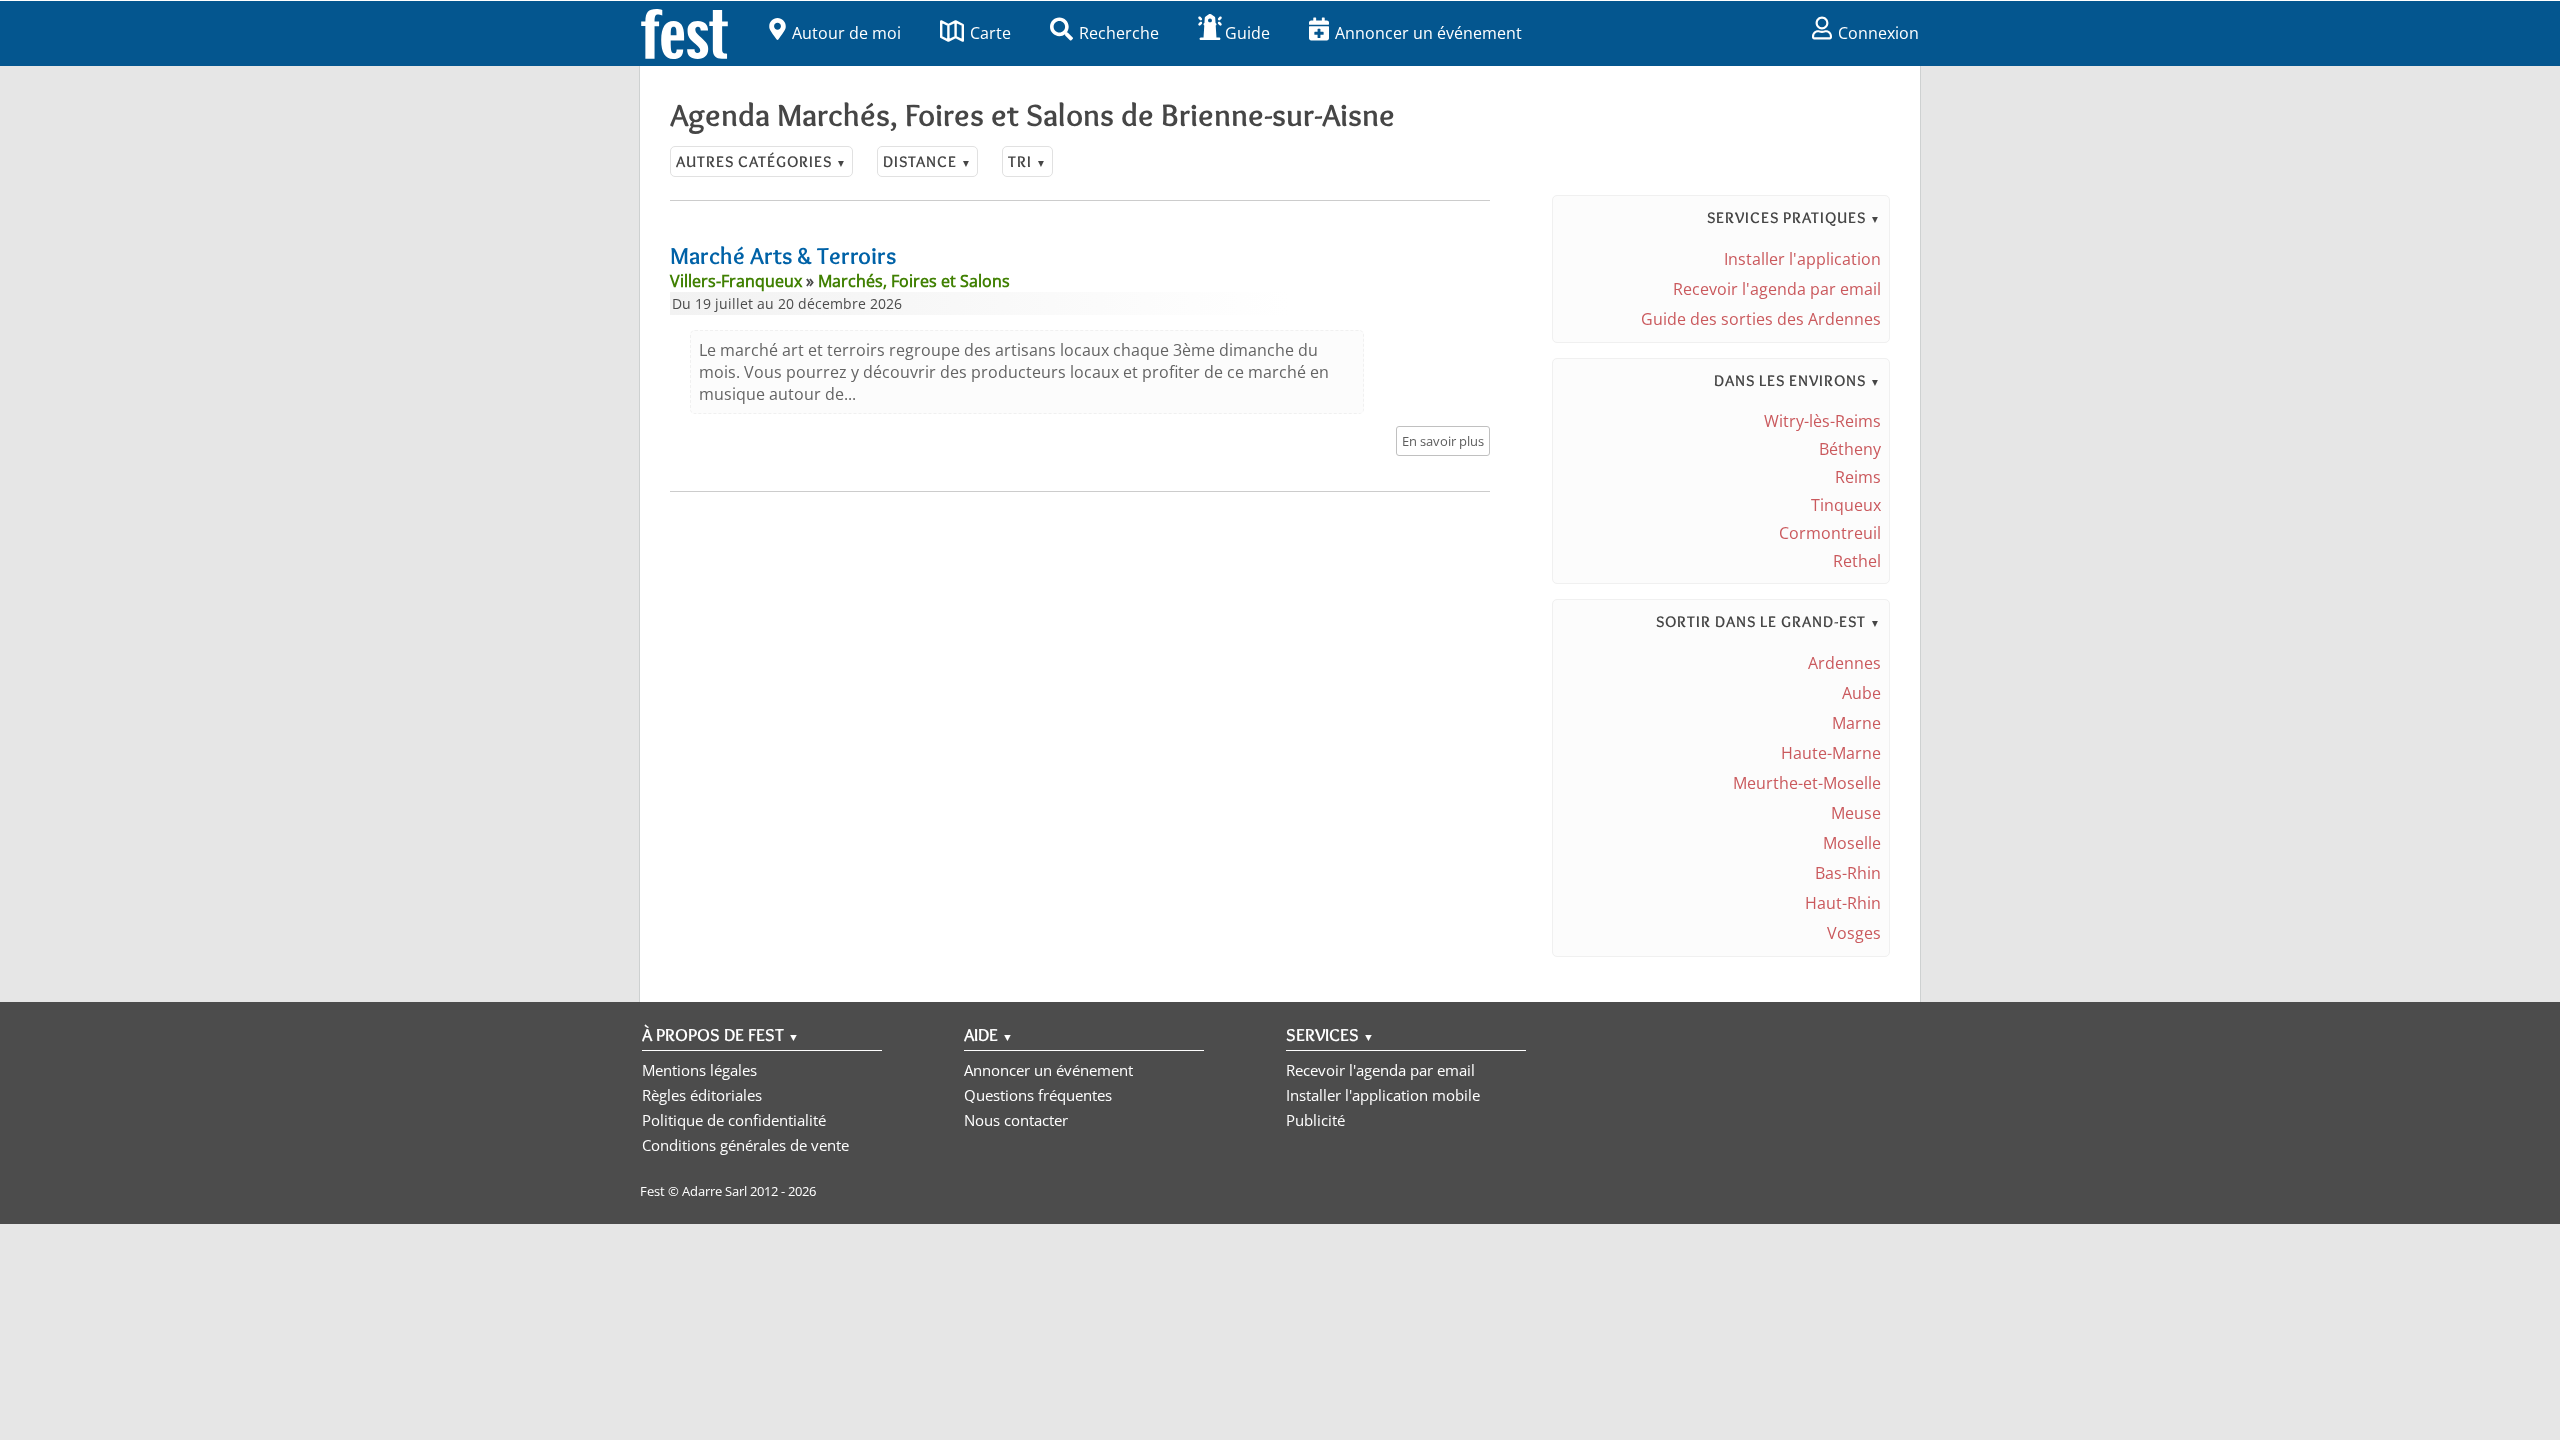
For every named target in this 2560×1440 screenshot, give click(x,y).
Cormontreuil (1830, 533)
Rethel (1857, 561)
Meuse (1856, 813)
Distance (927, 161)
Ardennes (1844, 663)
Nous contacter (1016, 1120)
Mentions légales (699, 1070)
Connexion (1878, 33)
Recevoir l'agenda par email (1777, 289)
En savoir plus (1443, 441)
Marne (1856, 723)
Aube (1861, 693)
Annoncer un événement (1428, 33)
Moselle (1852, 843)
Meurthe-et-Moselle (1807, 783)
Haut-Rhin (1843, 903)
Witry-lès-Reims (1822, 421)
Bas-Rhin (1848, 873)
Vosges (1854, 933)
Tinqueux (1846, 505)
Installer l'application (1802, 259)
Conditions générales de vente (745, 1145)
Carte (990, 33)
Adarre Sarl (714, 1191)
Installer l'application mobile (1383, 1095)
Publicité (1315, 1120)
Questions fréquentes (1038, 1095)
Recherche (1119, 33)
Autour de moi (846, 33)
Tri (1027, 161)
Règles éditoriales (702, 1095)
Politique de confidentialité (734, 1120)
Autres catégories (761, 161)
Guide (1247, 33)
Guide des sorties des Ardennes (1761, 319)
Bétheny (1850, 449)
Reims (1858, 477)
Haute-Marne (1831, 753)
